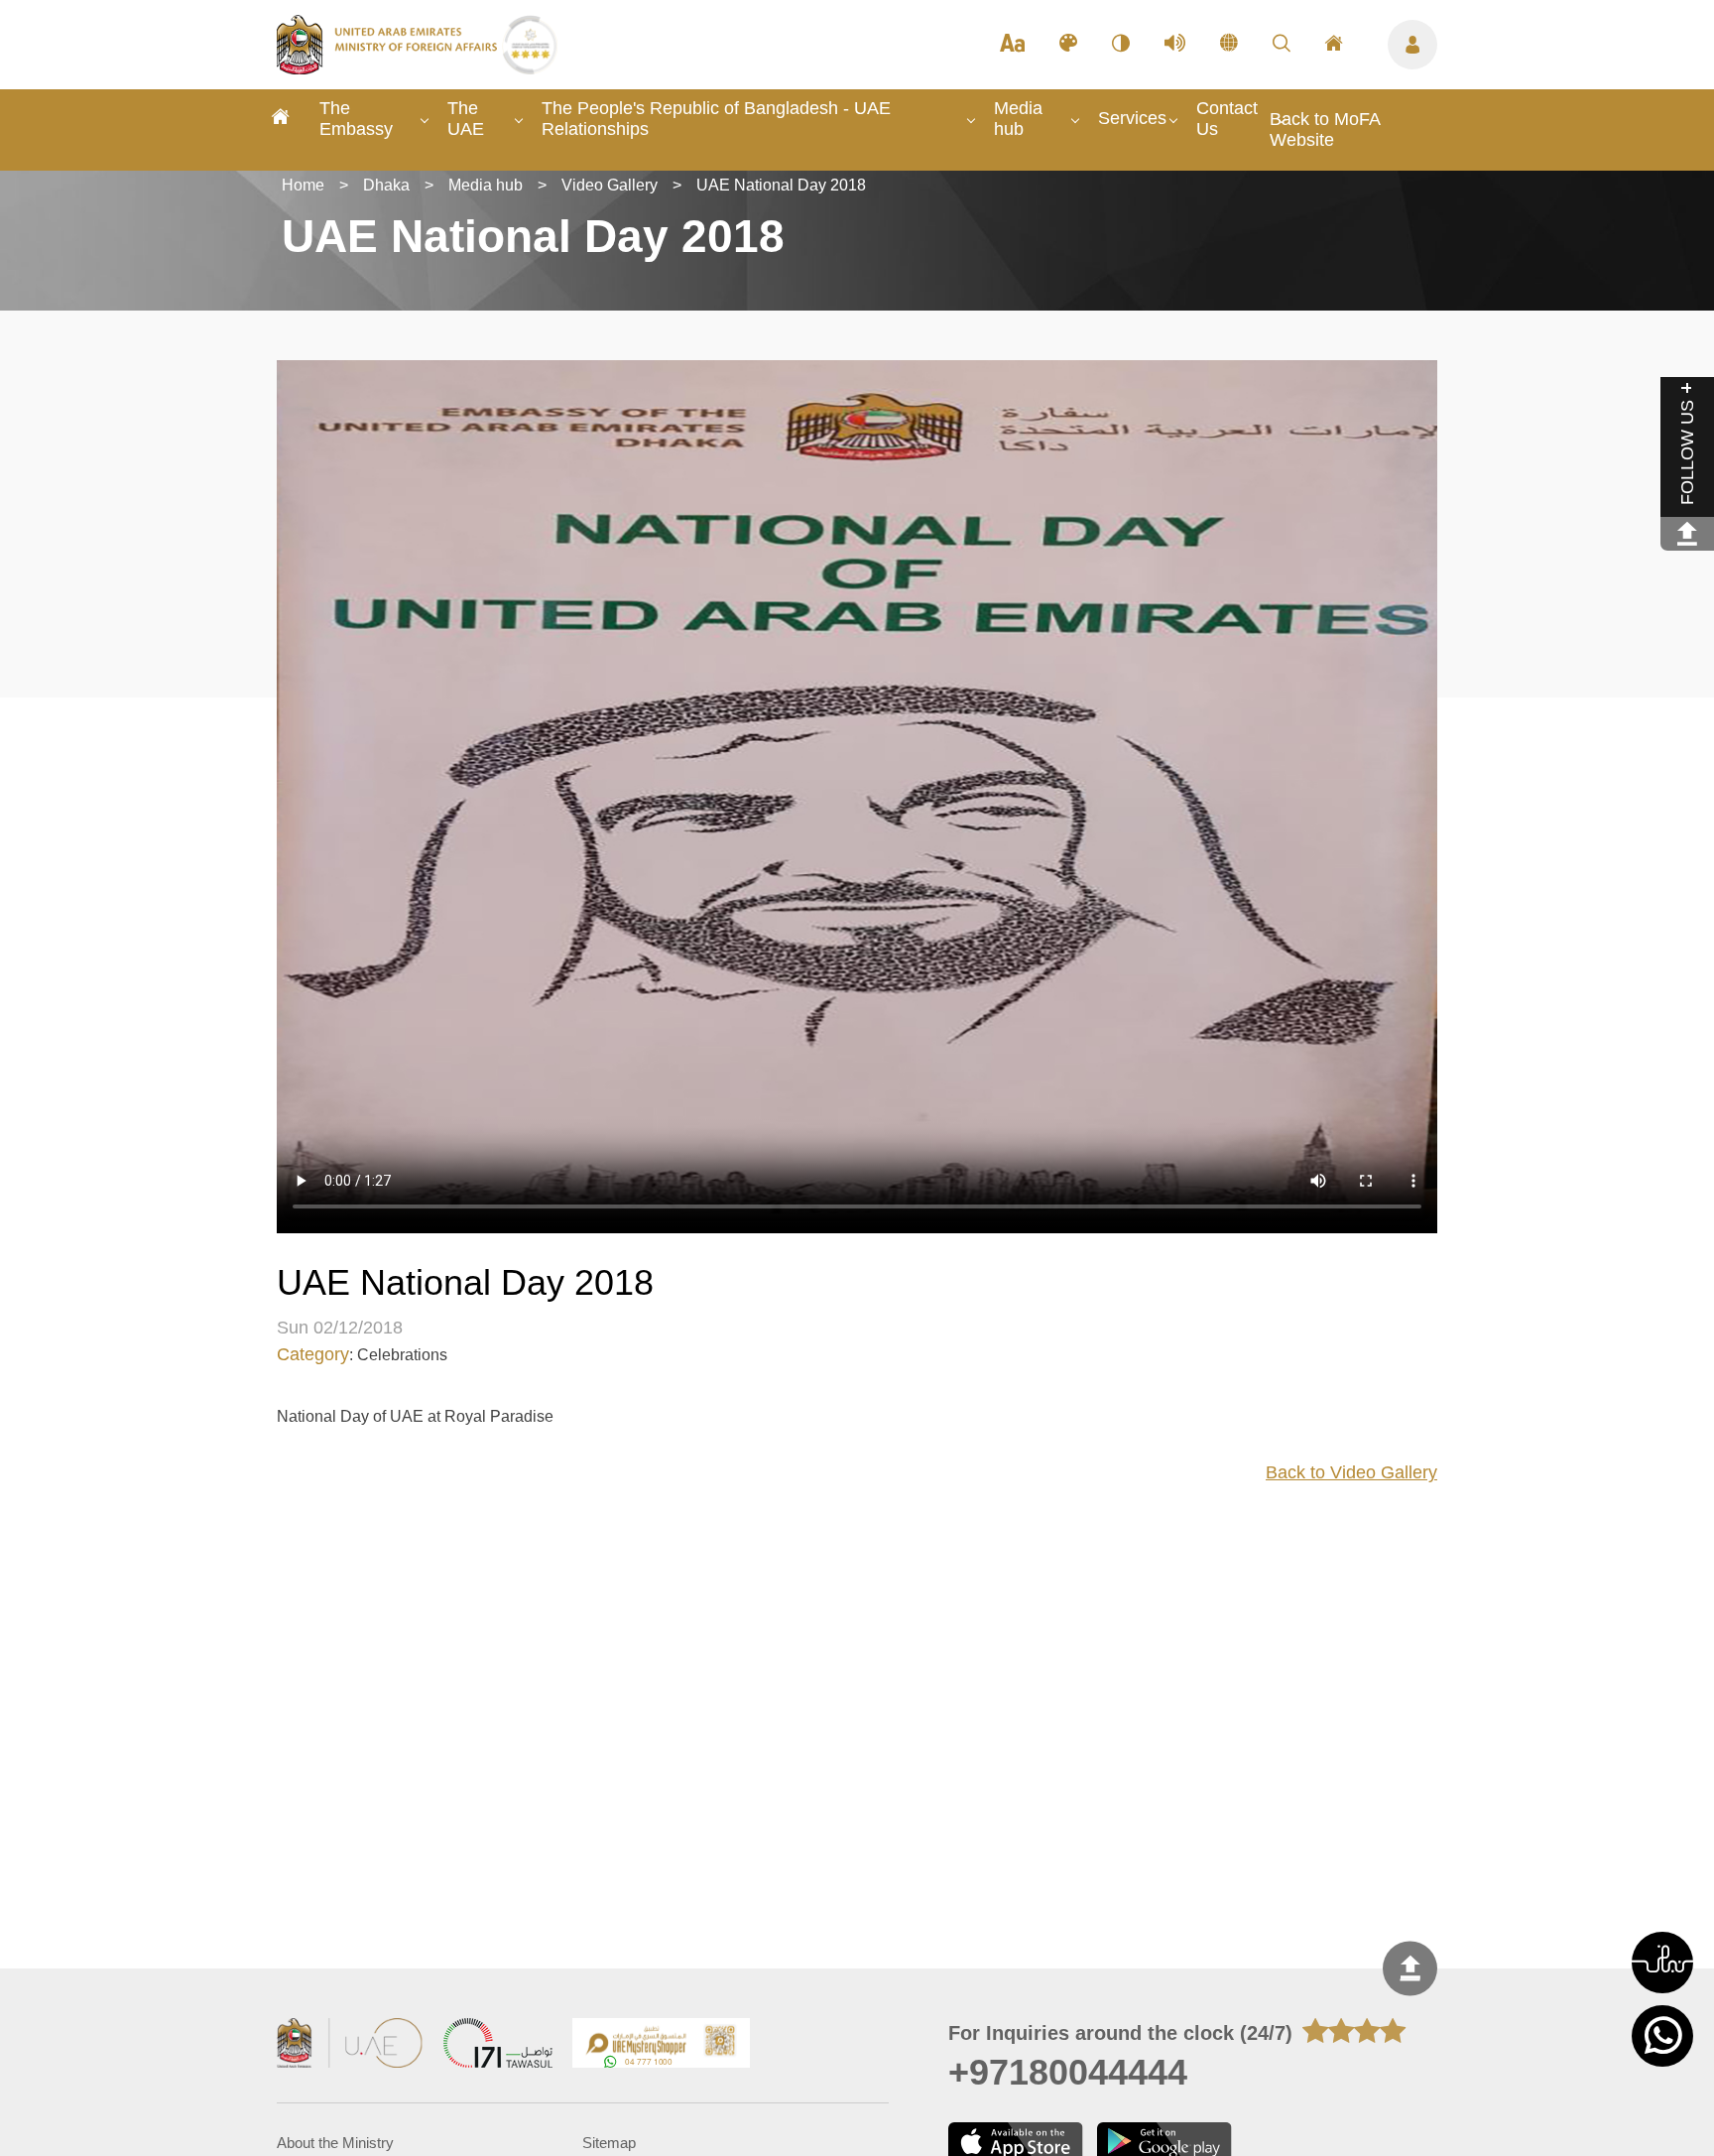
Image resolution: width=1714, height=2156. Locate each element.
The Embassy (356, 119)
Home (303, 185)
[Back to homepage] (389, 68)
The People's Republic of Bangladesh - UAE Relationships (716, 119)
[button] (1662, 1963)
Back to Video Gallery (1351, 1472)
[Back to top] (1410, 1968)
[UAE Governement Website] (350, 2045)
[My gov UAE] (498, 2045)
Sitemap (609, 2143)
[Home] (281, 120)
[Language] (1229, 45)
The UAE (466, 119)
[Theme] (1068, 45)
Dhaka (386, 185)
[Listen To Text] (1175, 45)
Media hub (1018, 119)
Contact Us (1227, 119)
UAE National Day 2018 (781, 185)
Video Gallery (610, 185)
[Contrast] (1121, 45)
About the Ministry (335, 2143)
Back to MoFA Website (1325, 129)
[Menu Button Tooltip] (1412, 45)
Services (1132, 118)
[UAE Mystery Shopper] (662, 2045)
